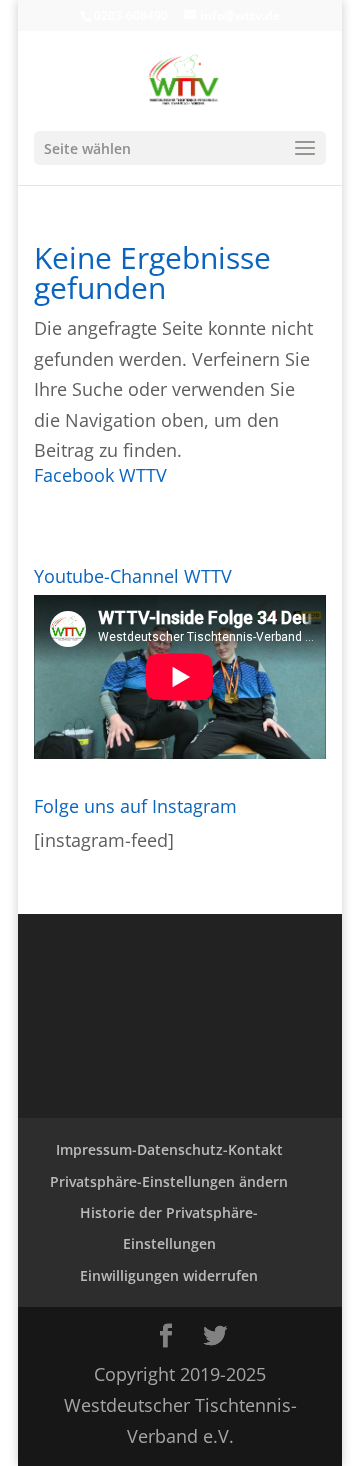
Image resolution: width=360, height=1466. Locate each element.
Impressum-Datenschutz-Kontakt (169, 1149)
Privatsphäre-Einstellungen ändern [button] (169, 1181)
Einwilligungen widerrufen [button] (169, 1275)
